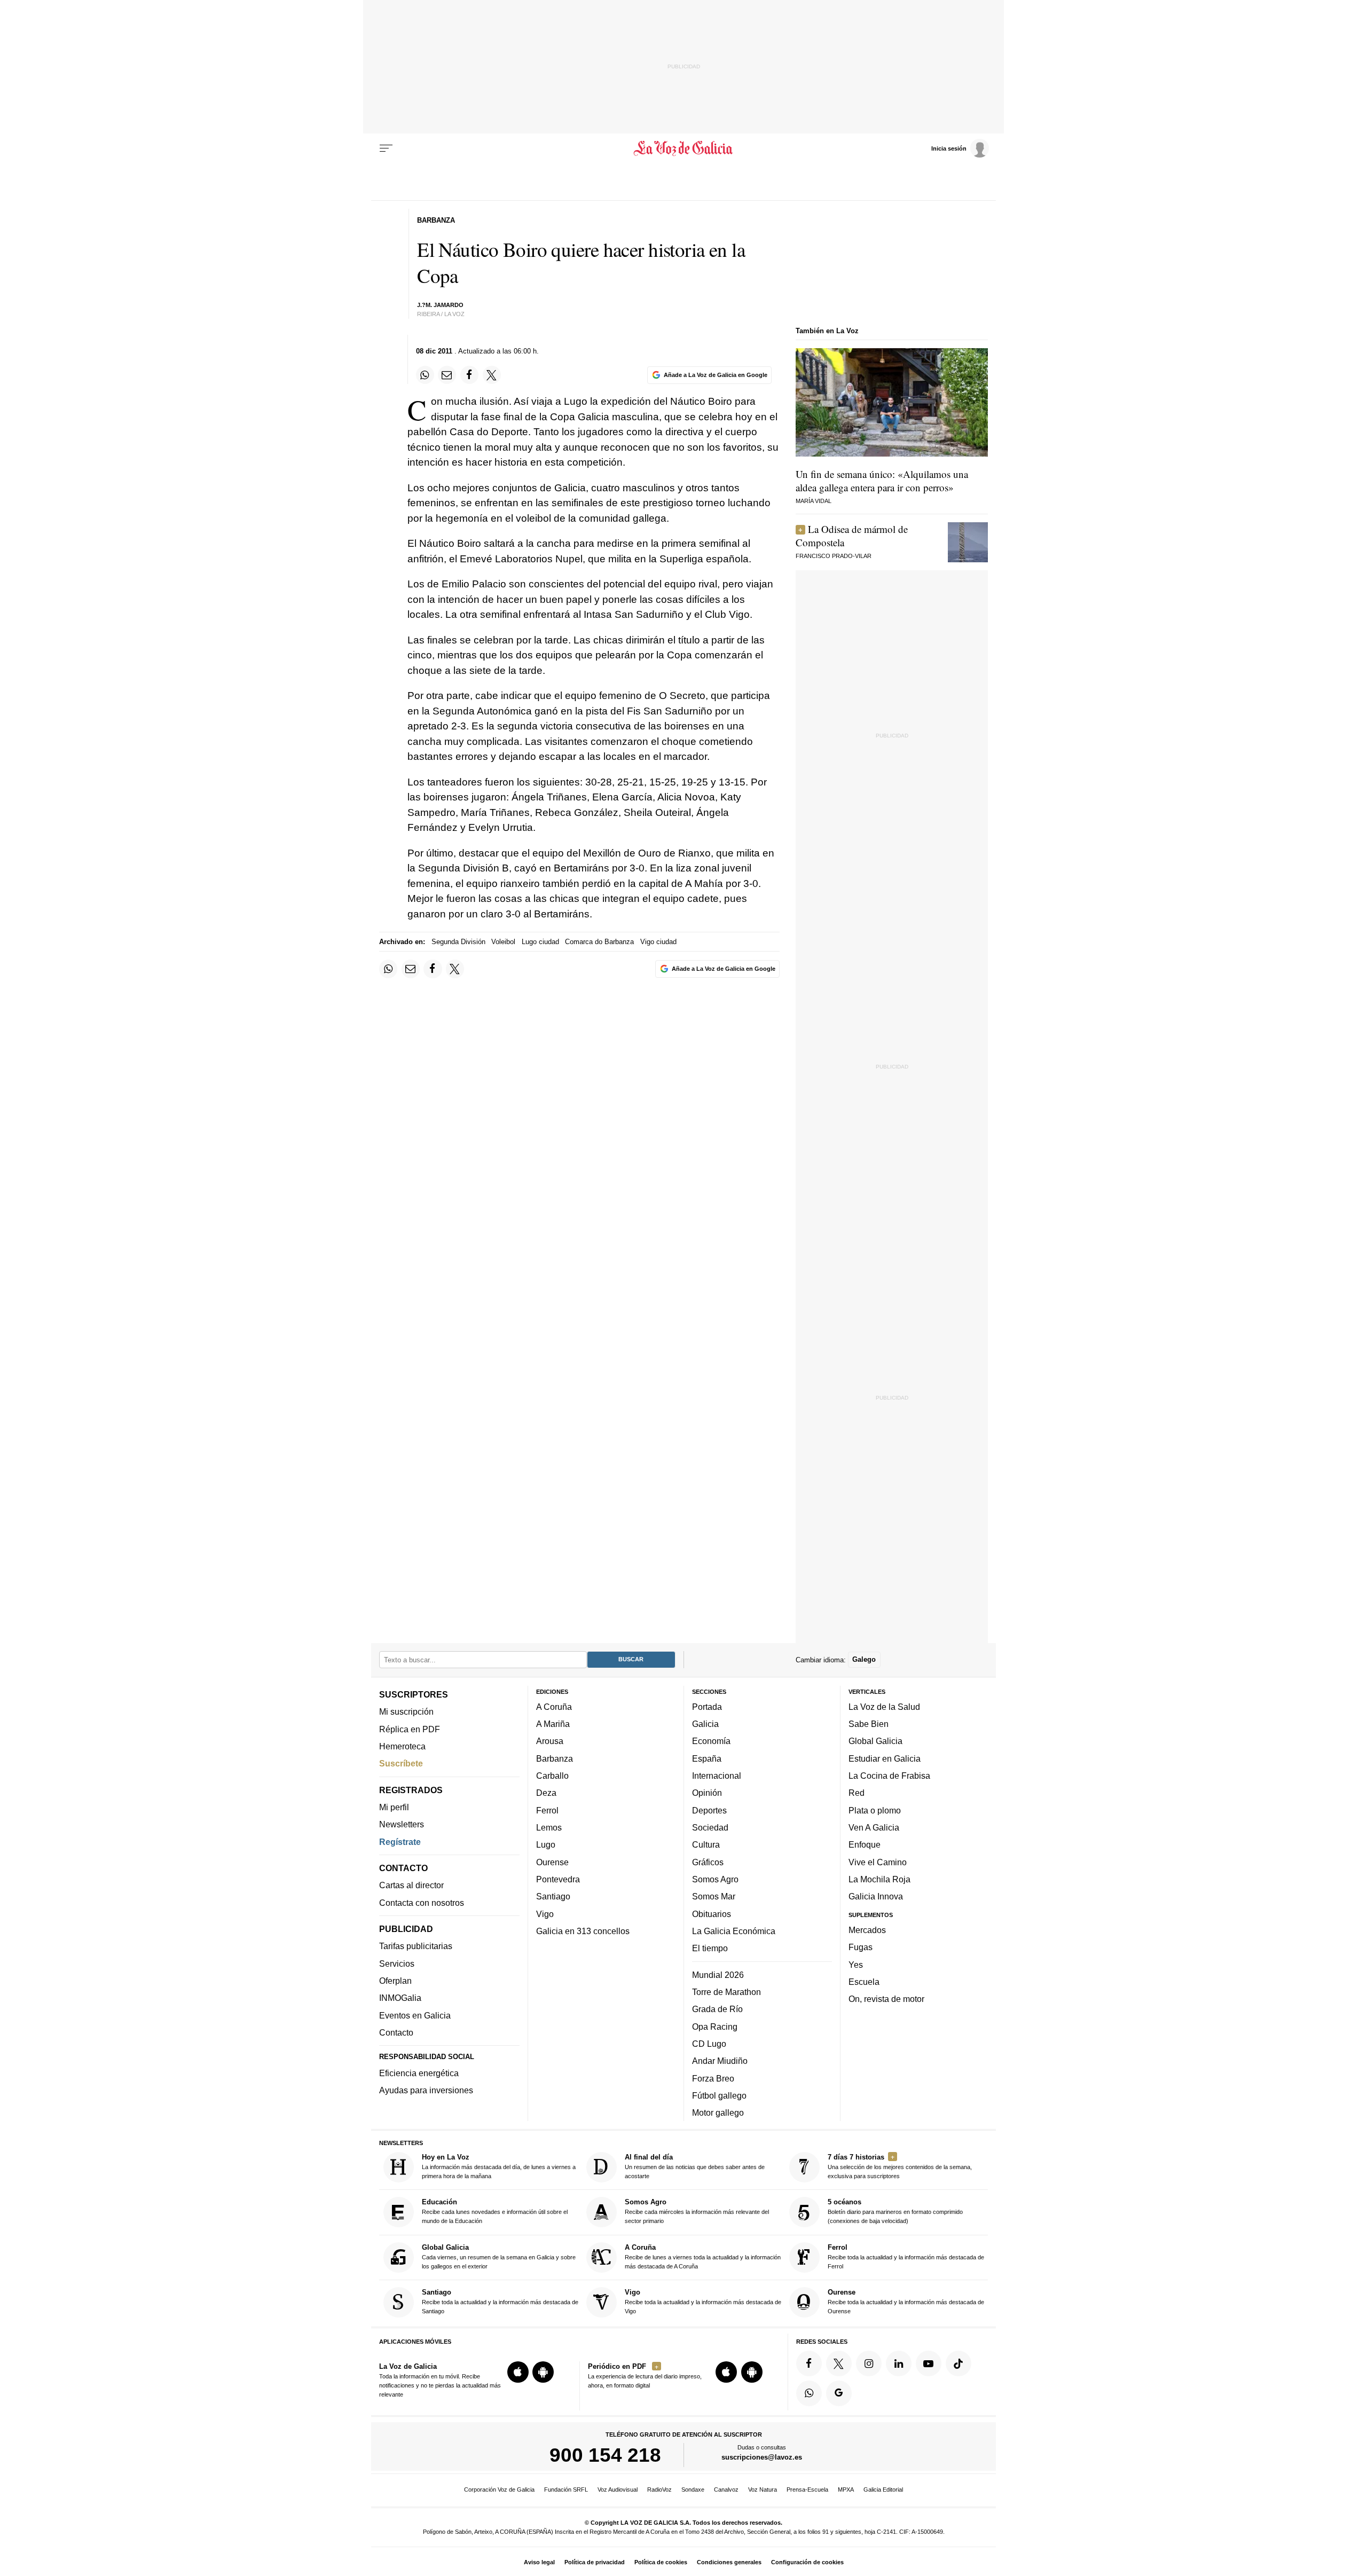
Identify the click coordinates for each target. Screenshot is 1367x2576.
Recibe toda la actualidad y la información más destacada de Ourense (906, 2301)
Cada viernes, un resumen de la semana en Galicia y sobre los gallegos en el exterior (499, 2256)
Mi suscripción (406, 1711)
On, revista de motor (886, 1999)
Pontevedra (558, 1879)
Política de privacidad (595, 2562)
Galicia (705, 1724)
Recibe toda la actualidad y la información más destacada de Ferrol (906, 2256)
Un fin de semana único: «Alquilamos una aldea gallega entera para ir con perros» (882, 481)
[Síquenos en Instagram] (869, 2363)
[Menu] (386, 148)
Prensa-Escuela (807, 2489)
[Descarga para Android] (543, 2372)
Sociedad (710, 1827)
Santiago (553, 1896)
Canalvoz (726, 2489)
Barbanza (555, 1758)
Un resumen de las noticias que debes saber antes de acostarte (695, 2166)
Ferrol (547, 1810)
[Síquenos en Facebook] (809, 2363)
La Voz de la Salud (884, 1706)
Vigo (545, 1913)
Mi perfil (394, 1807)
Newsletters (402, 1824)
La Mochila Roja (879, 1879)
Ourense (552, 1862)
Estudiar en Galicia (885, 1758)
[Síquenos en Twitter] (839, 2363)
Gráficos (708, 1862)
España (707, 1758)
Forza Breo (713, 2078)
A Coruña (554, 1706)
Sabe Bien (869, 1724)
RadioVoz (659, 2489)
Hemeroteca (402, 1746)
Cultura (706, 1844)
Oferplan (395, 1981)
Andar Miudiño (720, 2061)
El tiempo (710, 1948)
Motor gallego (718, 2112)
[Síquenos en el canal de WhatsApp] (809, 2393)
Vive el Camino (878, 1862)
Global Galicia (875, 1741)
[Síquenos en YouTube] (929, 2363)
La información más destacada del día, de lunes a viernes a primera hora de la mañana (499, 2166)
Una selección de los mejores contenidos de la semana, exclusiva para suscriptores (900, 2166)
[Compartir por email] (447, 375)
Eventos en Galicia (415, 2015)
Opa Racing (715, 2026)
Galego (864, 1659)
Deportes (709, 1810)
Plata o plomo (875, 1810)
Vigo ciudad (658, 942)
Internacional (717, 1776)
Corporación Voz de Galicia (499, 2489)
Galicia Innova (876, 1896)
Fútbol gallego (719, 2095)
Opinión (707, 1793)
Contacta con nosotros (422, 1902)
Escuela (864, 1981)
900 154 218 (605, 2455)
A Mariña (553, 1724)
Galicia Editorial (883, 2489)
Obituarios (712, 1913)
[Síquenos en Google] (839, 2393)
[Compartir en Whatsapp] (425, 375)
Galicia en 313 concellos (583, 1930)
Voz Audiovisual (618, 2489)
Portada (707, 1706)
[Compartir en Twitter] (492, 375)
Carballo (552, 1776)
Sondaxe (693, 2489)
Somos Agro (715, 1879)
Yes (856, 1964)
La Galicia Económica (734, 1930)
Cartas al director (411, 1885)
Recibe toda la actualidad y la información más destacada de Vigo (703, 2301)
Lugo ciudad (540, 942)
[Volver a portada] (684, 148)
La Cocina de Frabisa (889, 1776)
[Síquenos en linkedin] (899, 2363)
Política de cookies (661, 2562)
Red (857, 1793)
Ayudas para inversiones (426, 2090)
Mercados (867, 1929)
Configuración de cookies (807, 2562)
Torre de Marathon (726, 1991)
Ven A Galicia (874, 1827)
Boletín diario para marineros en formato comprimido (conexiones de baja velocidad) (895, 2211)
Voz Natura (763, 2489)
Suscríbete (401, 1763)
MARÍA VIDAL (814, 501)
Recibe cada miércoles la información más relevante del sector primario (697, 2211)
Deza (546, 1793)
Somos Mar (714, 1896)
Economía (711, 1741)
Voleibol (503, 942)
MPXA (846, 2489)
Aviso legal (539, 2562)
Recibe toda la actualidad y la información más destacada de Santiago (500, 2301)
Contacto (396, 2032)
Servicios (397, 1963)
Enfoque (865, 1844)
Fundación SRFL (566, 2489)
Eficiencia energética (419, 2073)
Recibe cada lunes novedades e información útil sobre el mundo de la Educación (495, 2211)
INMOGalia (400, 1998)
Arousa (550, 1741)
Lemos (549, 1827)
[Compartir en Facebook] (469, 375)
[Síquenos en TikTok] (959, 2363)
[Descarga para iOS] (518, 2372)
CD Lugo (709, 2043)
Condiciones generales (729, 2562)
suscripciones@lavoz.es (762, 2457)
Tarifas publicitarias (416, 1946)
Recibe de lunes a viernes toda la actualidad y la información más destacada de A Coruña (703, 2256)
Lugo (546, 1844)
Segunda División (458, 942)
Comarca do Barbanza (599, 942)
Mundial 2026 (718, 1974)
